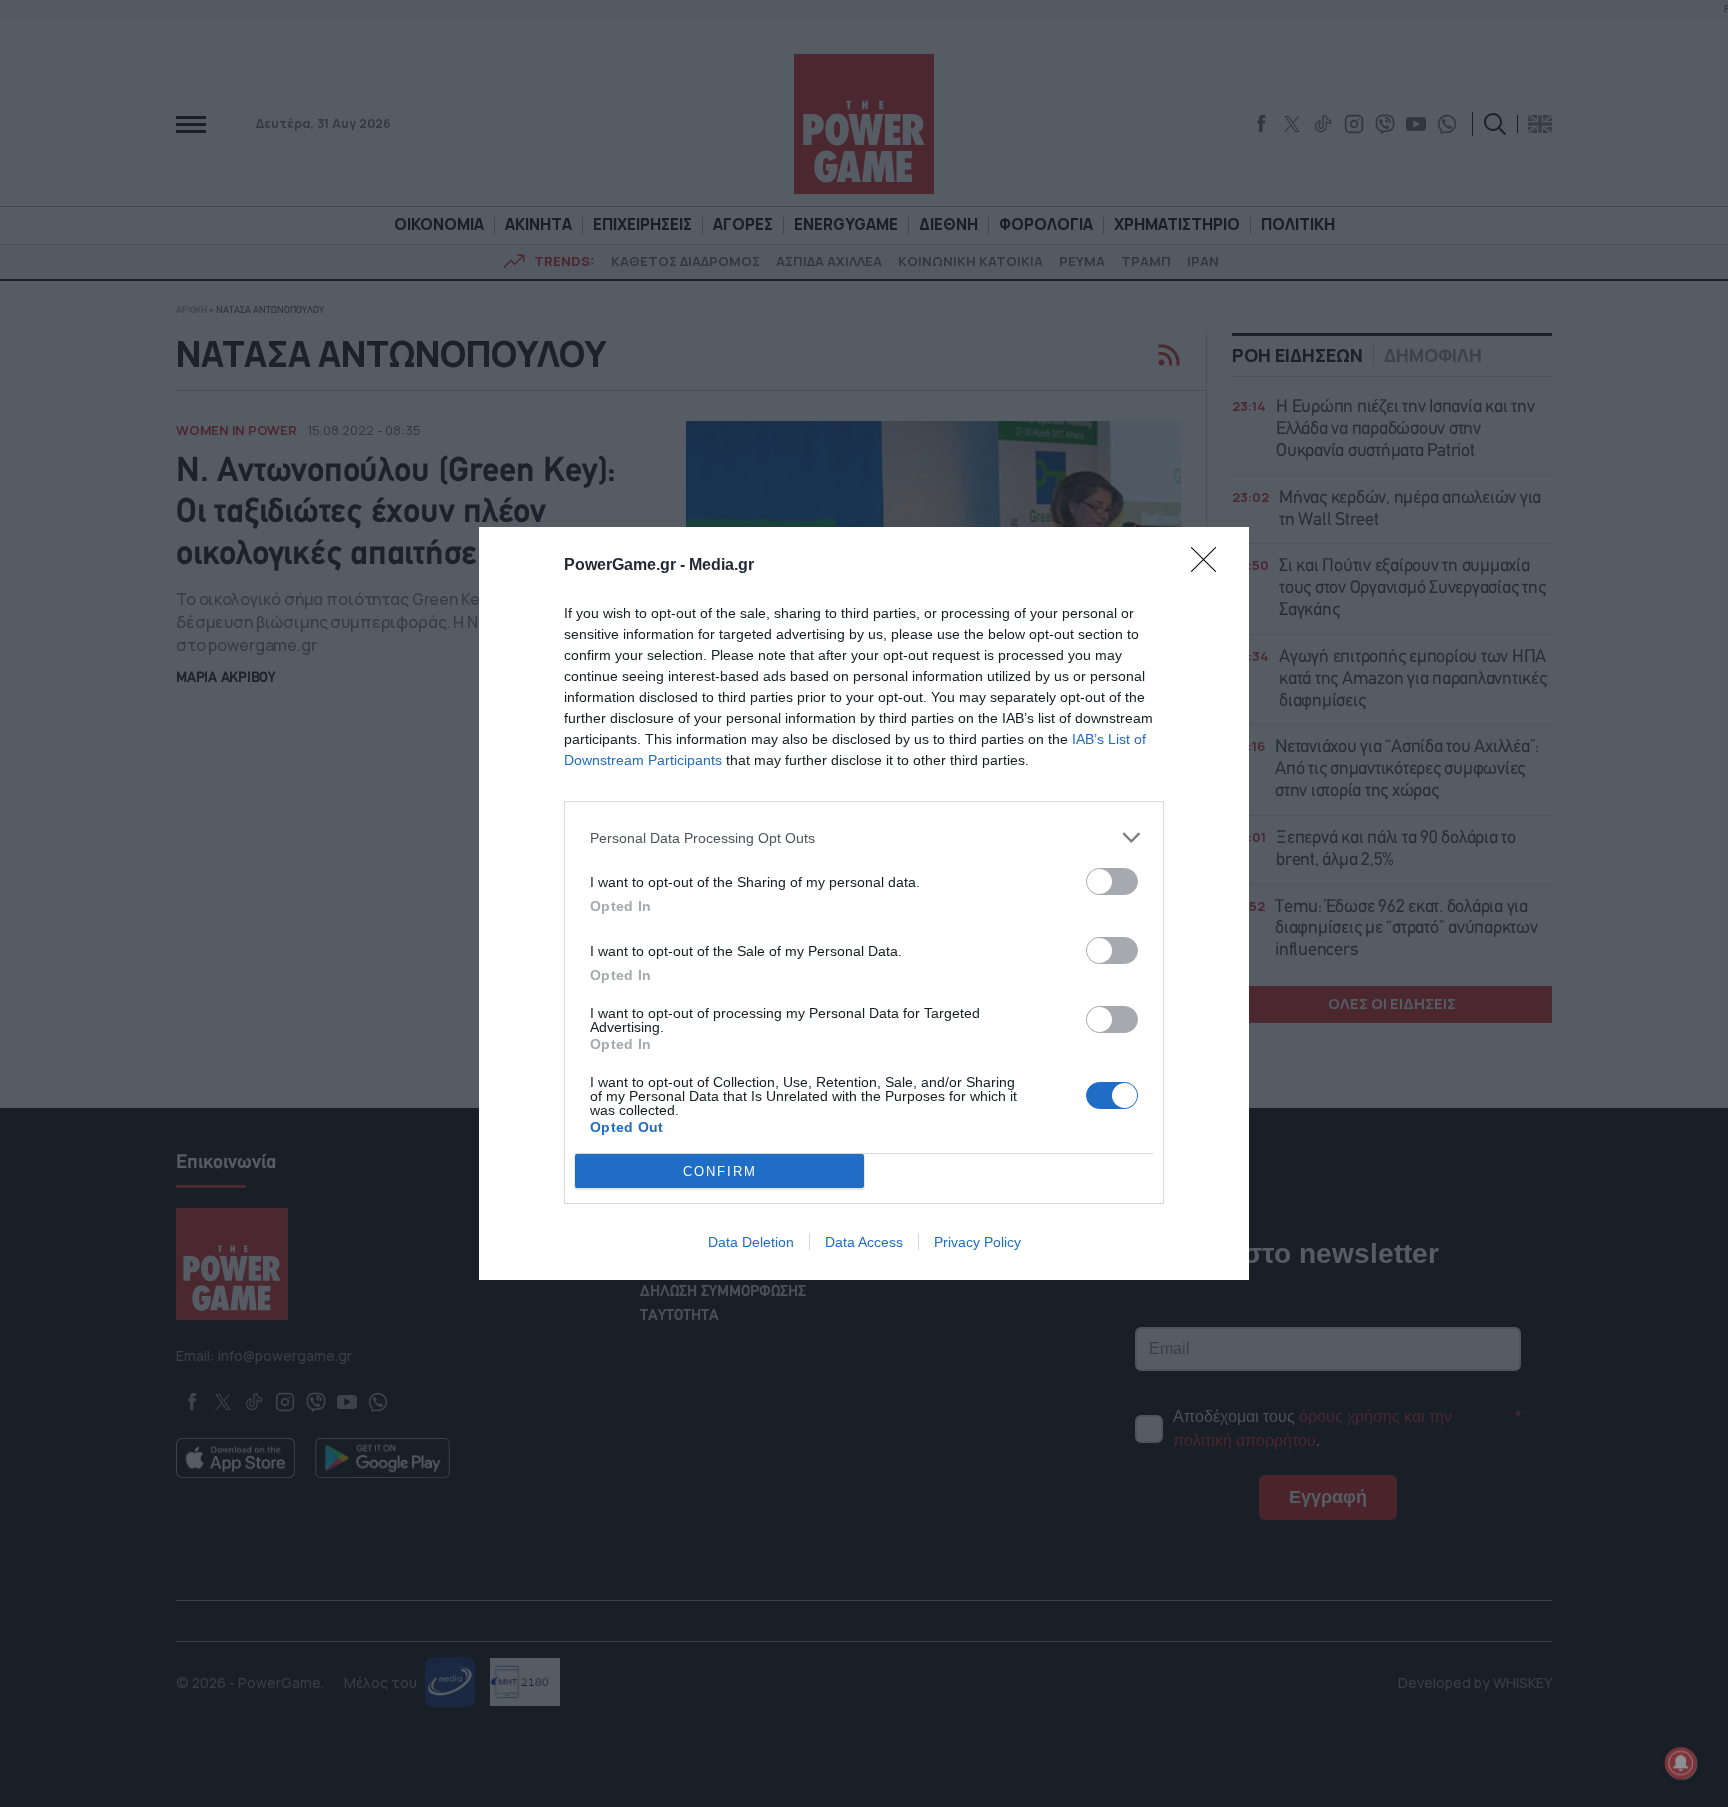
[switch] (1112, 881)
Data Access (864, 1242)
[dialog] (864, 903)
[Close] (1210, 566)
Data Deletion (751, 1242)
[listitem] (864, 837)
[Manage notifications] (1681, 1763)
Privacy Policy (977, 1242)
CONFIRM (720, 1171)
